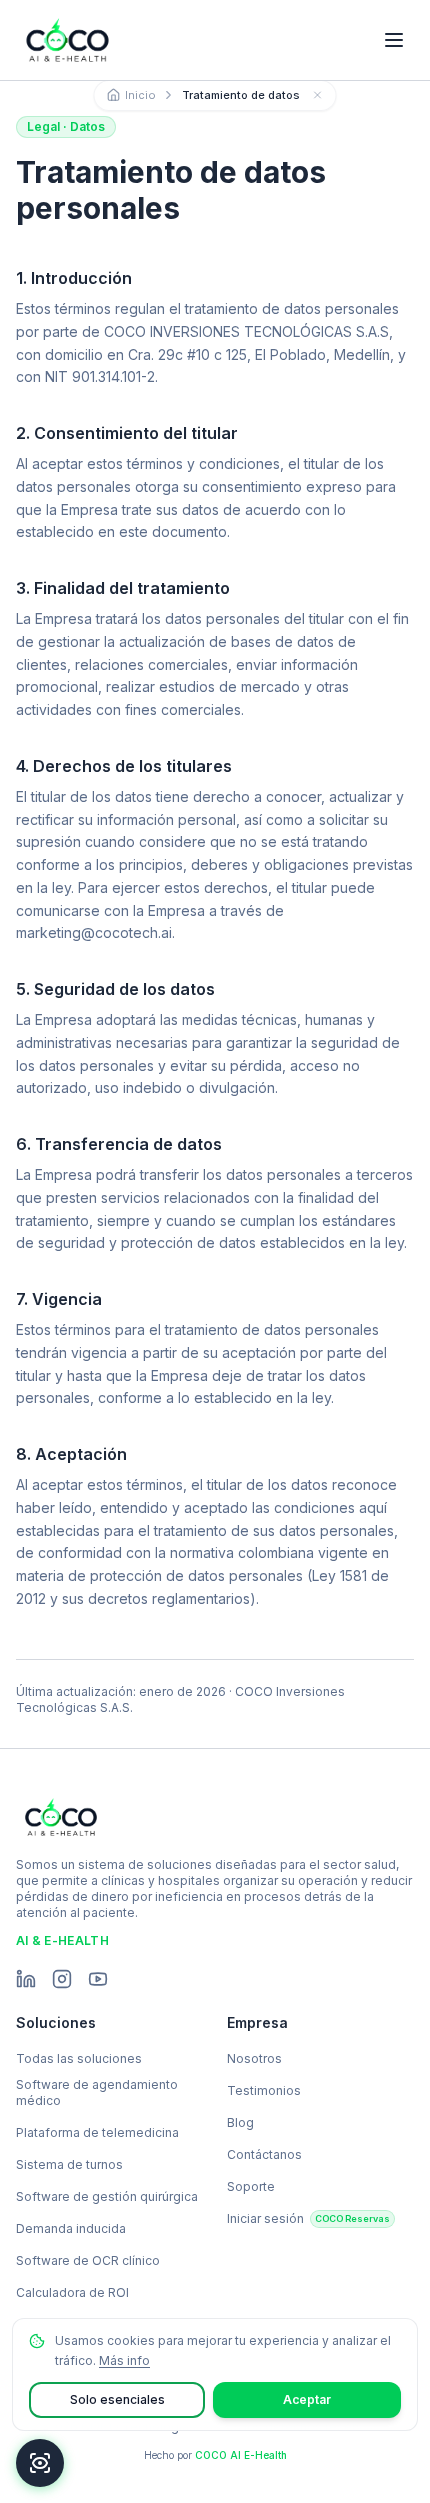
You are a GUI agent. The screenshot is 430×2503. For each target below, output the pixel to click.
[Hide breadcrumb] (318, 95)
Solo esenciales (117, 2399)
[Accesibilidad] (40, 2463)
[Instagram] (62, 1979)
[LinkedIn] (26, 1979)
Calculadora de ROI (72, 2292)
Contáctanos (264, 2154)
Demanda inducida (71, 2228)
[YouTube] (98, 1979)
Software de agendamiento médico (97, 2092)
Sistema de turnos (69, 2164)
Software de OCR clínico (88, 2260)
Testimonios (264, 2090)
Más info (124, 2360)
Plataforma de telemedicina (97, 2132)
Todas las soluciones (79, 2058)
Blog (240, 2122)
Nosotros (254, 2058)
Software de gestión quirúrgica (107, 2196)
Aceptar (307, 2399)
